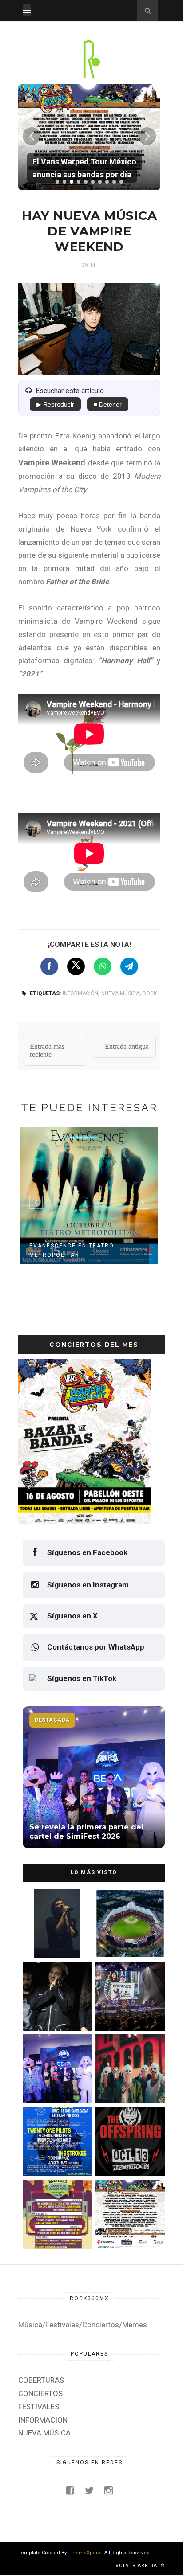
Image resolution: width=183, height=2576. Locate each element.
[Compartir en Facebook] (49, 966)
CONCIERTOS (40, 2393)
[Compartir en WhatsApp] (103, 966)
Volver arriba (137, 2566)
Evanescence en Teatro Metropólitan (72, 1250)
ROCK (150, 993)
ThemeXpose (86, 2553)
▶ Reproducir (55, 404)
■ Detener (108, 404)
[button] (57, 182)
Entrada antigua (127, 1046)
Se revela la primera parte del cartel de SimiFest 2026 (51, 2084)
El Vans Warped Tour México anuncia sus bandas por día (125, 2230)
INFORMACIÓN (80, 993)
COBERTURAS (41, 2380)
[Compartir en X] (76, 966)
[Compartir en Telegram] (129, 966)
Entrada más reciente (47, 1050)
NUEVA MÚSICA (120, 993)
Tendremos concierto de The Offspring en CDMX (126, 2157)
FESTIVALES (39, 2407)
